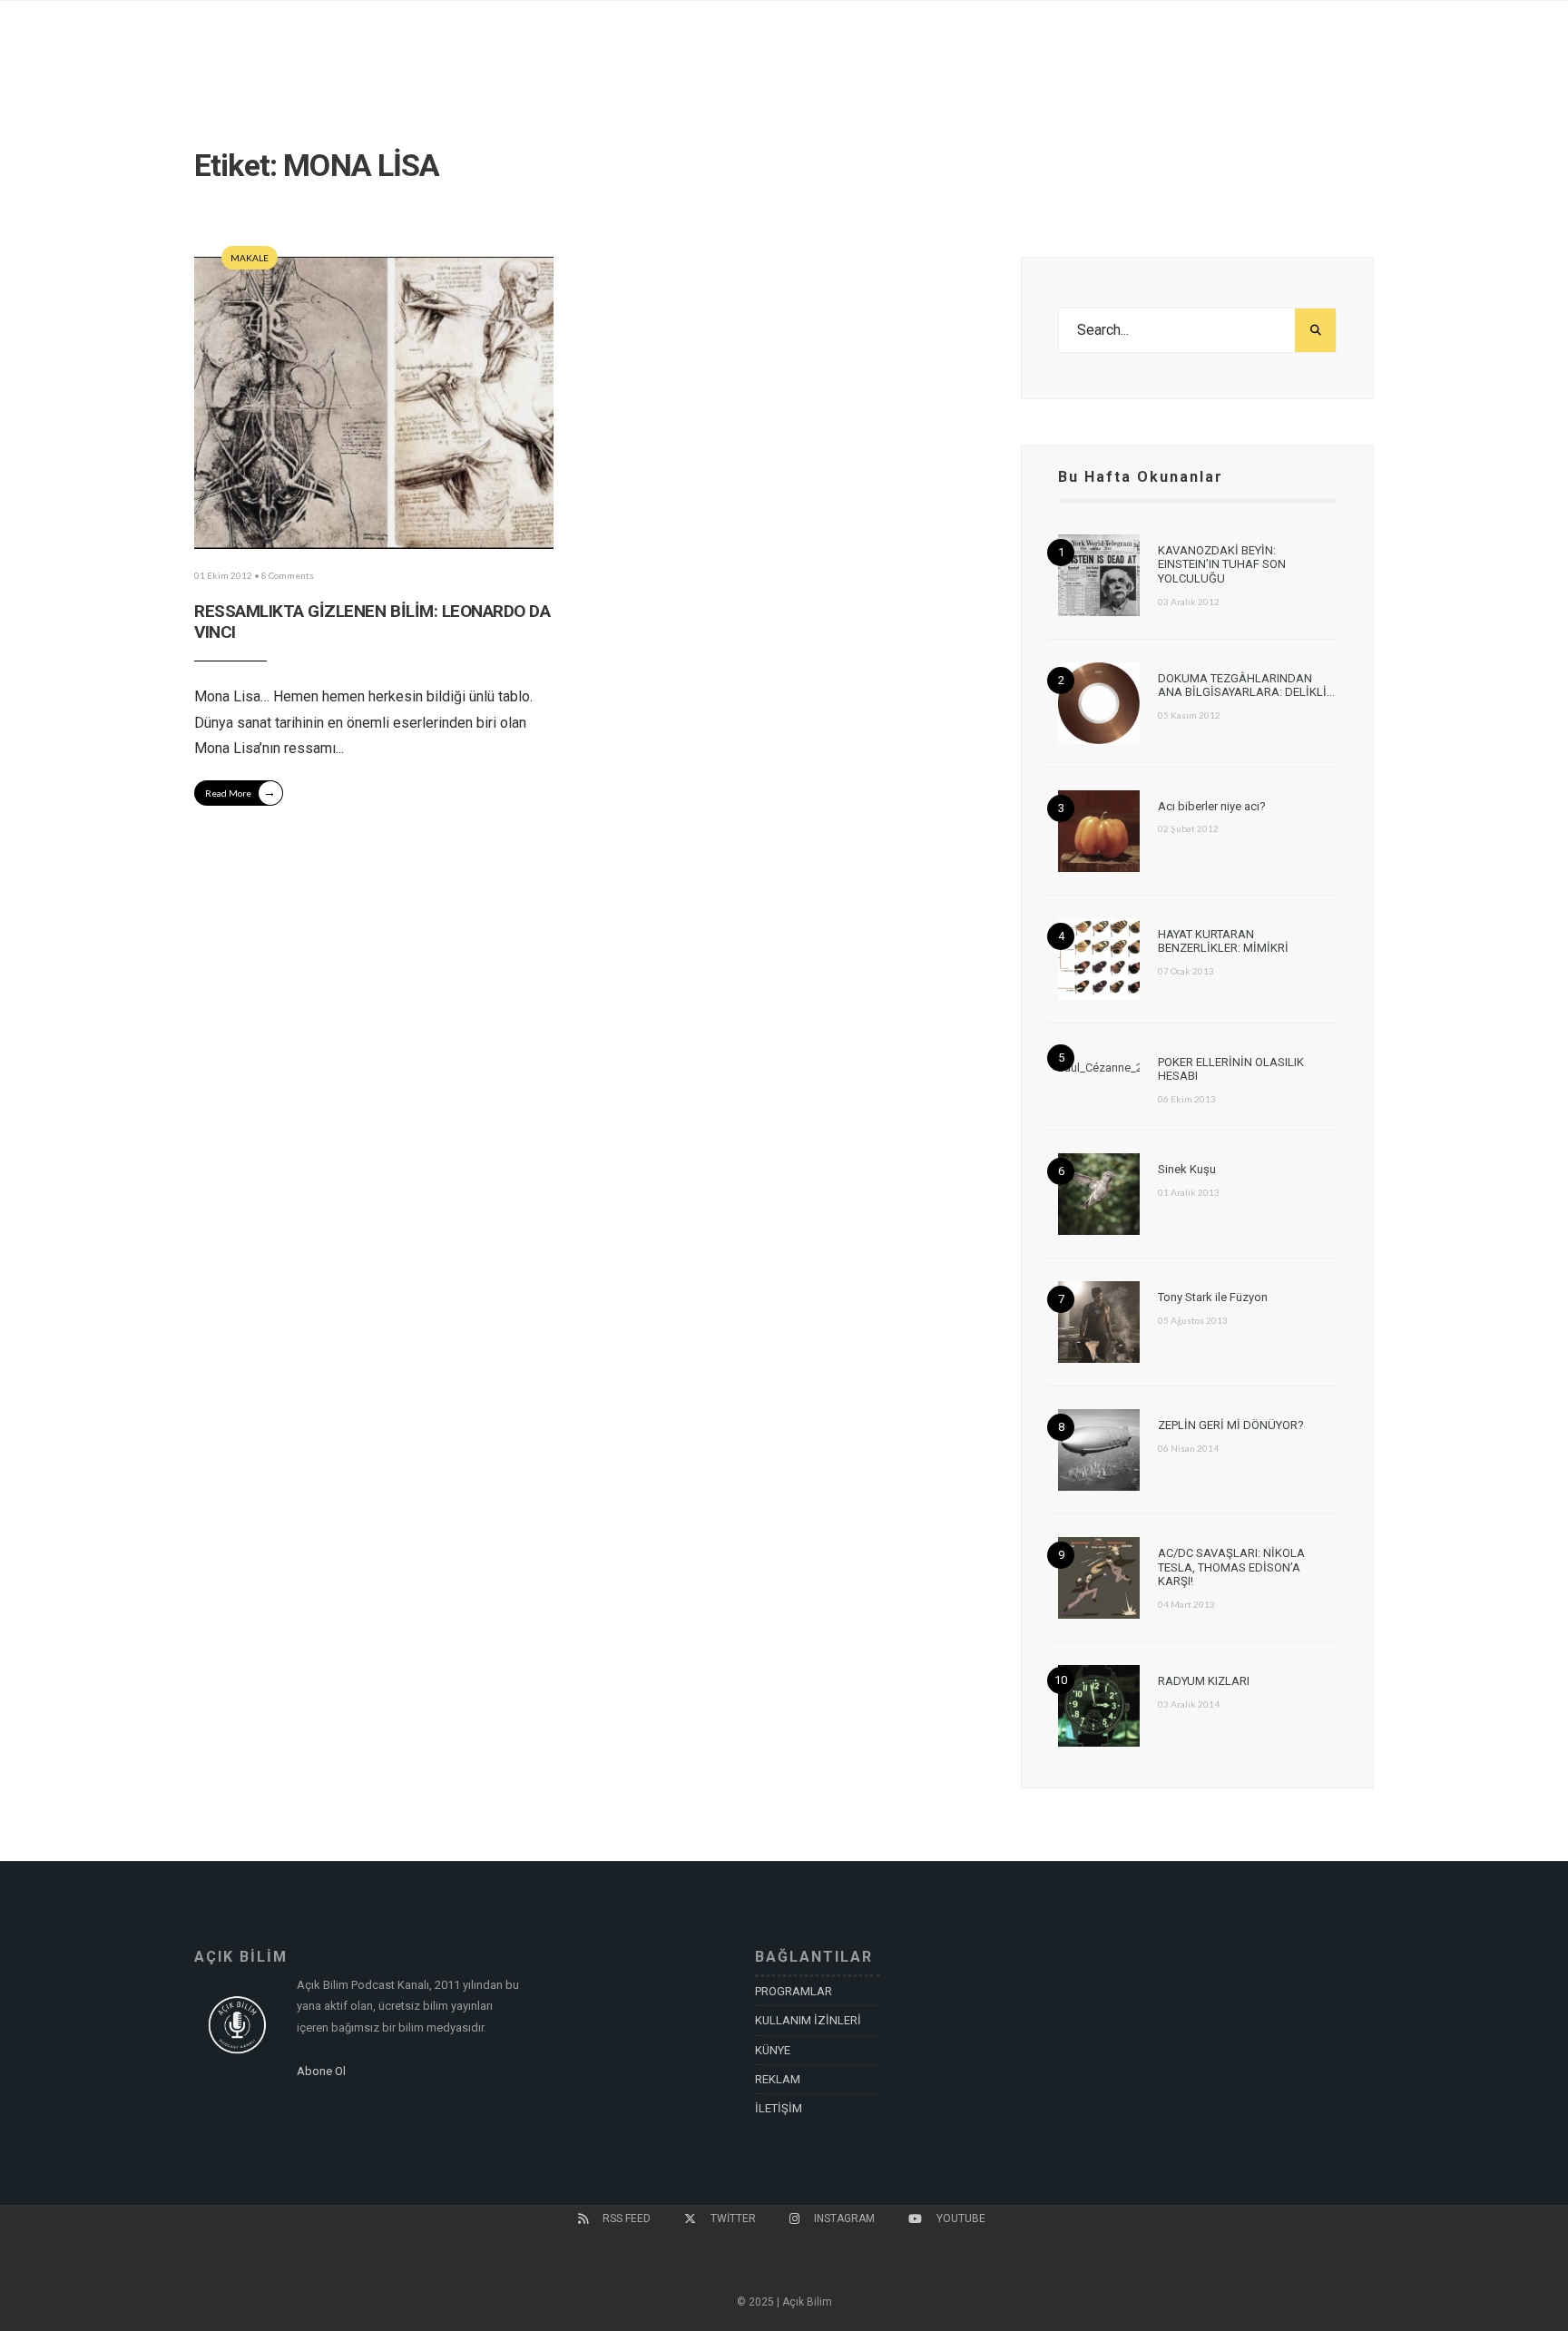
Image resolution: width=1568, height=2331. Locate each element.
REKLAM (778, 2079)
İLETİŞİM (779, 2108)
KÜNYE (773, 2050)
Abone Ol (321, 2071)
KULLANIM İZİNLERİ (808, 2020)
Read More (240, 792)
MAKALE (250, 258)
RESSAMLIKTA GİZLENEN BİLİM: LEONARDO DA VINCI (372, 622)
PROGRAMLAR (794, 1991)
